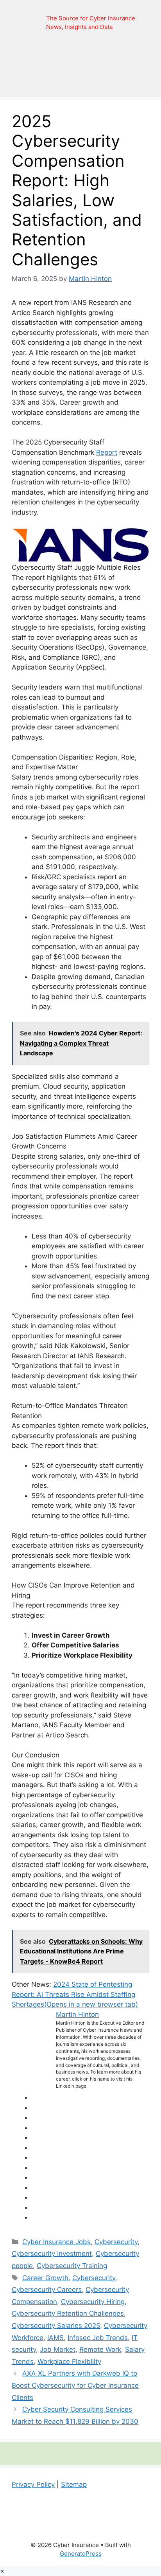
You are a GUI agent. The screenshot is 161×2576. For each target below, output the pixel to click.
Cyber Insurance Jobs (56, 2242)
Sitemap (74, 2484)
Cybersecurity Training (72, 2266)
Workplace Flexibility (69, 2362)
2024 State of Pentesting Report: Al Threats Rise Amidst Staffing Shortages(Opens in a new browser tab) (75, 1994)
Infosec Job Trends (98, 2338)
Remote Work (100, 2349)
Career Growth (45, 2278)
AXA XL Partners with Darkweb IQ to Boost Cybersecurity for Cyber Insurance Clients (75, 2385)
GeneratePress (81, 2553)
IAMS (55, 2338)
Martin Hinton (77, 2014)
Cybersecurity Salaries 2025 (56, 2326)
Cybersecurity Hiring (93, 2302)
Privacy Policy (33, 2484)
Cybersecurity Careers (47, 2290)
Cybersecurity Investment (52, 2254)
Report (107, 452)
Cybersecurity (116, 2242)
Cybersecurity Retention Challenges (68, 2313)
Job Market (58, 2349)
